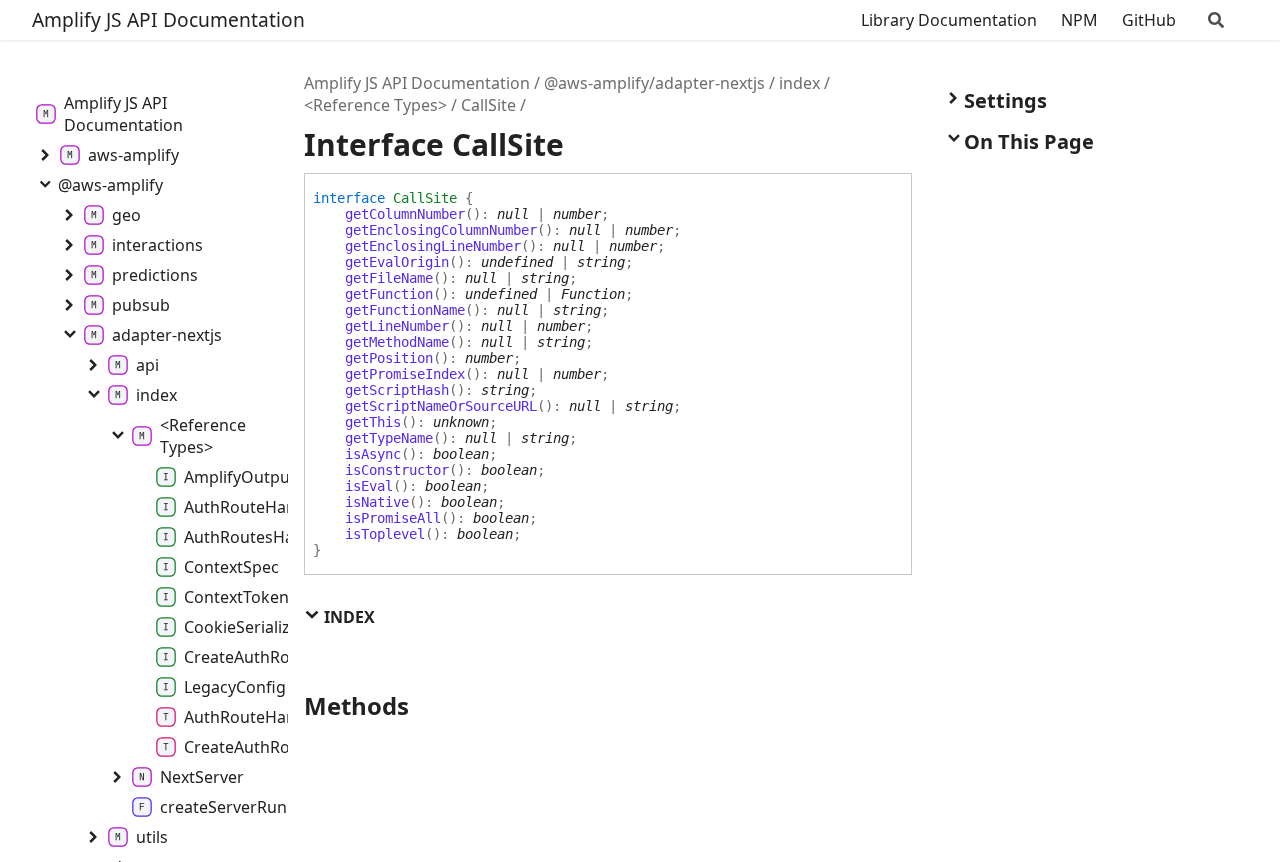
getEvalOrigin (397, 262)
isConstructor (397, 470)
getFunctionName (405, 310)
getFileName (389, 278)
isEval (369, 486)
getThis (373, 422)
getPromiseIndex (405, 374)
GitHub (1149, 20)
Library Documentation (949, 20)
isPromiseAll (393, 518)
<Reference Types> (375, 105)
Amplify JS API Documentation (168, 19)
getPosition (389, 358)
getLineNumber (397, 326)
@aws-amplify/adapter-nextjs (654, 83)
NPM (1079, 20)
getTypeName (389, 438)
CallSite (488, 105)
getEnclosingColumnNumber (441, 230)
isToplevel (385, 534)
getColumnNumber (405, 214)
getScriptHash (397, 390)
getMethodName (397, 342)
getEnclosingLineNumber (433, 246)
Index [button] (347, 617)
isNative (377, 502)
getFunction (389, 294)
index (799, 83)
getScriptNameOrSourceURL (441, 406)
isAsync (373, 454)
